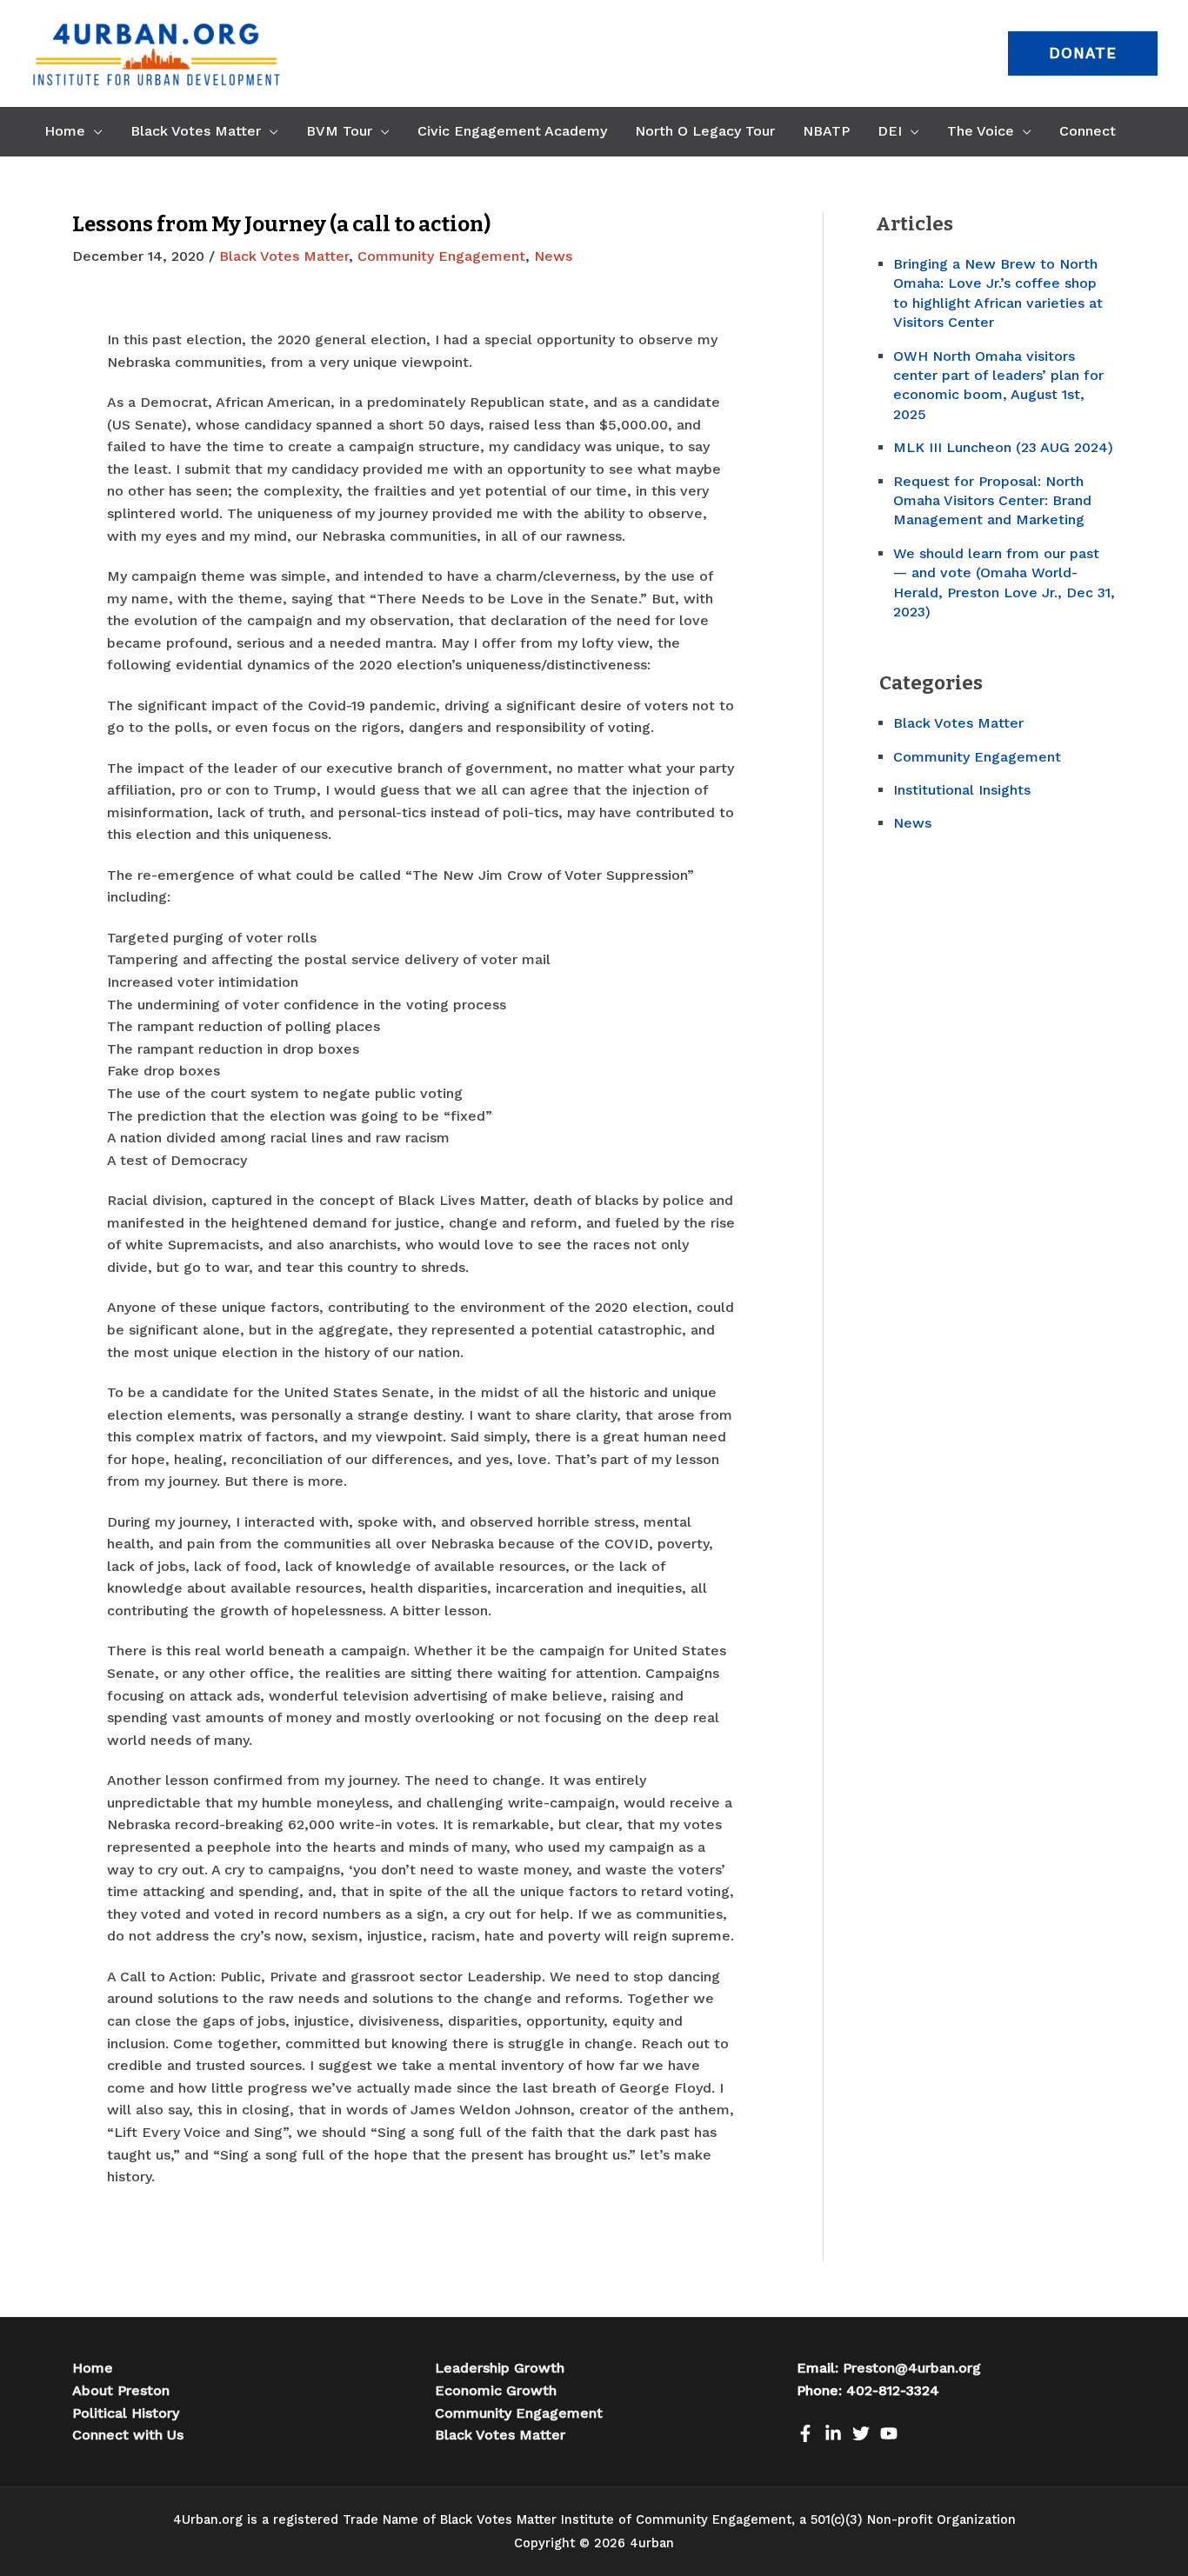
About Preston (121, 2390)
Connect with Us (128, 2435)
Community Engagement (441, 256)
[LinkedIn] (833, 2433)
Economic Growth (496, 2390)
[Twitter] (861, 2433)
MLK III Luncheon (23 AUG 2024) (1003, 447)
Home (93, 2368)
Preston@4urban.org (912, 2368)
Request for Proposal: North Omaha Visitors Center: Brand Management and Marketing (992, 501)
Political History (126, 2413)
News (553, 256)
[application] (94, 131)
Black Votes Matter (284, 256)
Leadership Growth (500, 2368)
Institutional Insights (962, 790)
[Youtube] (889, 2433)
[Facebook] (805, 2433)
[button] (1083, 53)
